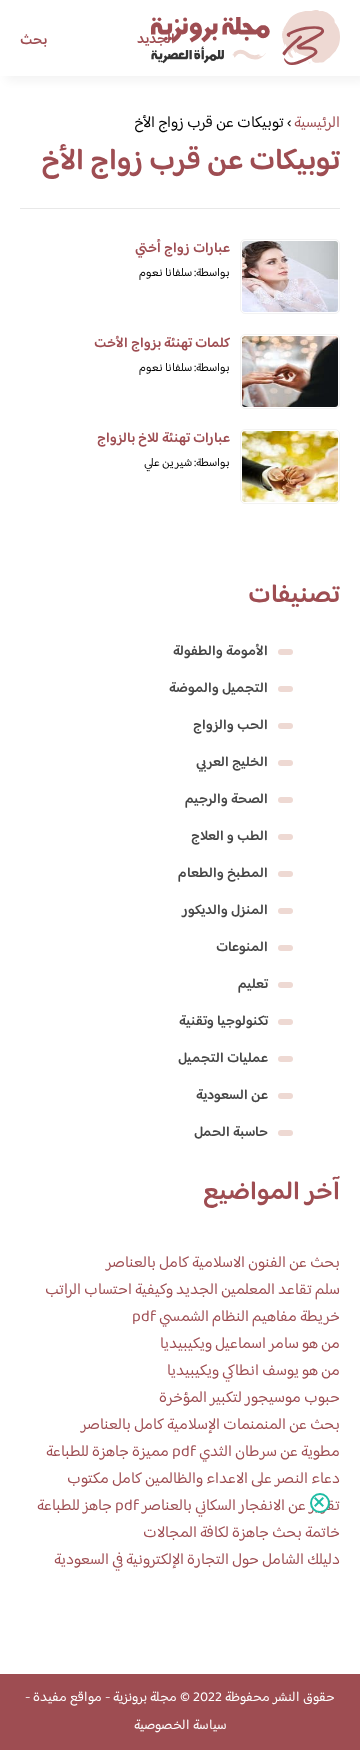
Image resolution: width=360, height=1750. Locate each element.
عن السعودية (232, 1096)
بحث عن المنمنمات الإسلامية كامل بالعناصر (210, 1425)
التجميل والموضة (218, 689)
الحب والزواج (230, 726)
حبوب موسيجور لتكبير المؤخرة (249, 1398)
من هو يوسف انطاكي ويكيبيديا (253, 1371)
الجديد (156, 40)
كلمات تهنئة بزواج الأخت (162, 344)
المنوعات (242, 948)
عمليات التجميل (223, 1059)
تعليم (253, 985)
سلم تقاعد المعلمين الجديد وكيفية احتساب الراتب (192, 1290)
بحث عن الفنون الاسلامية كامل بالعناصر (223, 1263)
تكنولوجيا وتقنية (223, 1022)
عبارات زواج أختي (182, 249)
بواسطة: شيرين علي (187, 463)
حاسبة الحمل (231, 1133)
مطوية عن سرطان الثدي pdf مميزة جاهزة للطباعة (193, 1452)
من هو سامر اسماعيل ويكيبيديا (250, 1344)
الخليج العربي (232, 763)
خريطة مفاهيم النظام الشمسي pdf (236, 1317)
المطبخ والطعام (223, 874)
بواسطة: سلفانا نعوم (184, 273)
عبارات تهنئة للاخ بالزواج (163, 439)
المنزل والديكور (225, 911)
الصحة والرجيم (226, 800)
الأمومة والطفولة (220, 652)
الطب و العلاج (229, 837)
